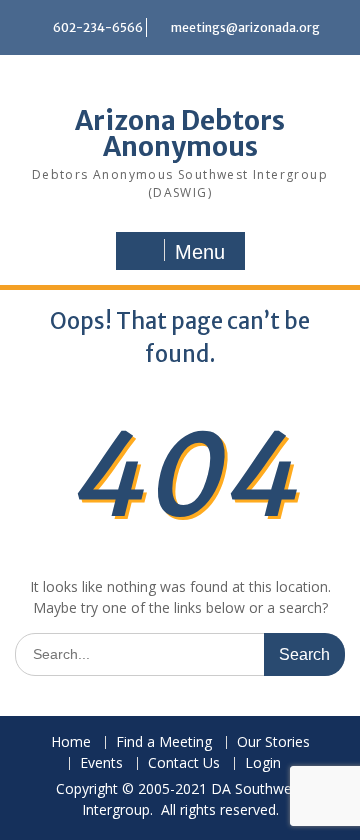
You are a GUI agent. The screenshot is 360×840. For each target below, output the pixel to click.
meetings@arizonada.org (245, 27)
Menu (200, 252)
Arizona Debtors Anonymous (180, 133)
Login (263, 763)
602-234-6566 (98, 27)
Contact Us (184, 763)
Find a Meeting (164, 742)
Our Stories (273, 742)
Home (71, 742)
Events (101, 763)
